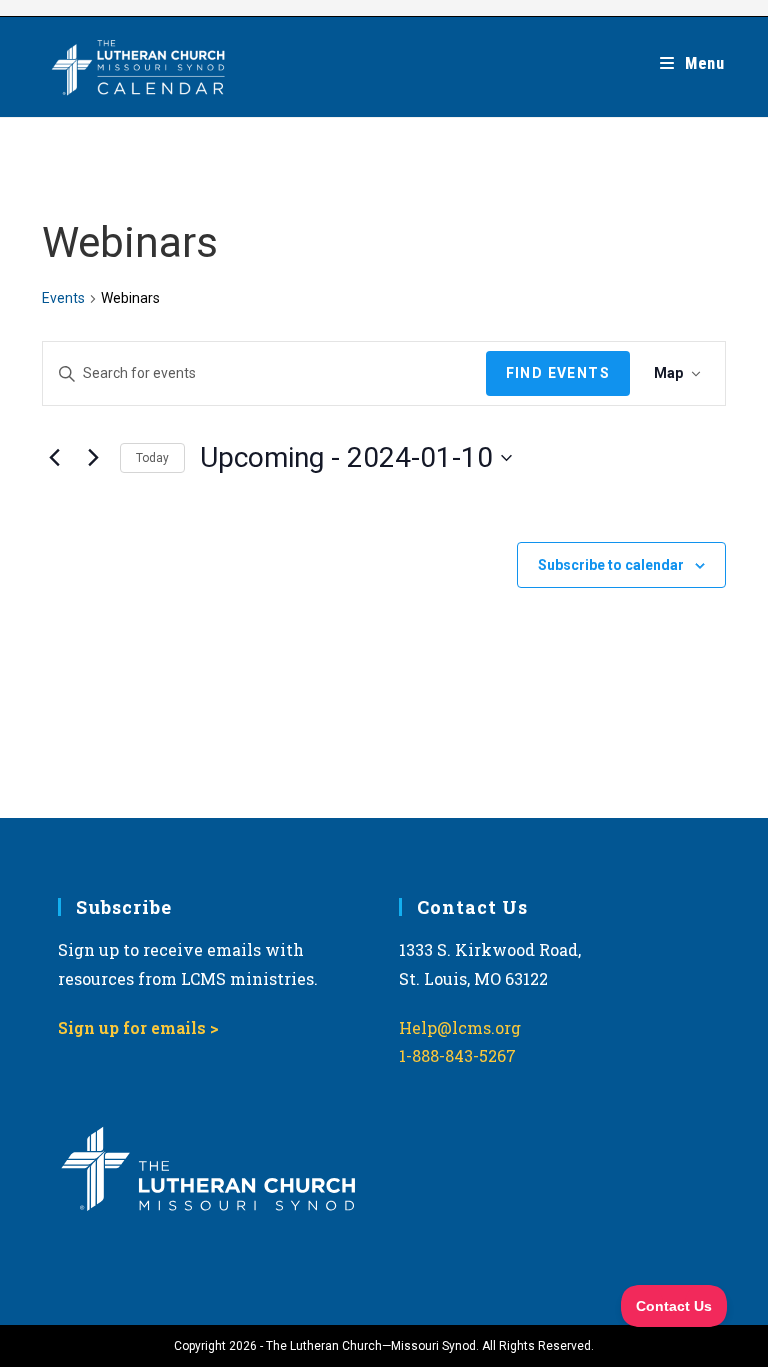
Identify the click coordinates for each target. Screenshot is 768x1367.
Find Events (558, 373)
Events (63, 298)
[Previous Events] (54, 458)
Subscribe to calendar (611, 565)
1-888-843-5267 (457, 1055)
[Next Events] (93, 458)
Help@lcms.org (460, 1027)
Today (152, 458)
